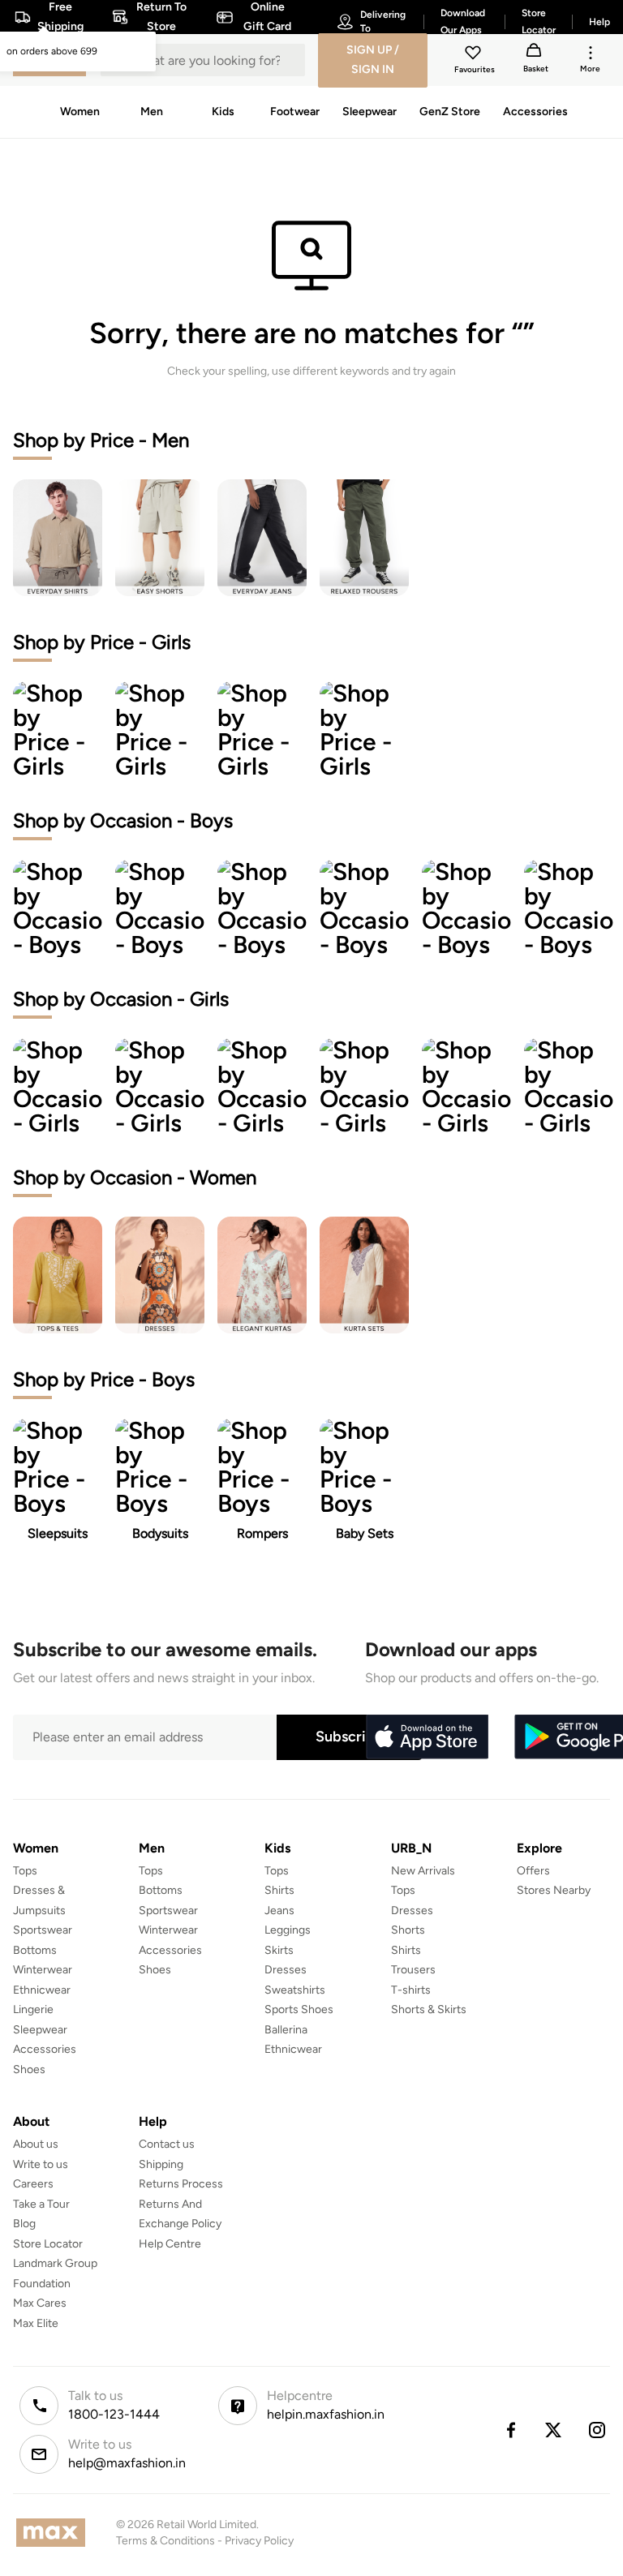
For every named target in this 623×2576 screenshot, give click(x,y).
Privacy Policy (259, 2541)
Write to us (41, 2164)
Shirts (279, 1890)
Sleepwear (40, 2030)
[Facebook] (510, 2430)
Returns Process (181, 2184)
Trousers (413, 1970)
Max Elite (36, 2323)
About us (36, 2144)
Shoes (29, 2069)
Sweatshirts (295, 1990)
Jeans (279, 1911)
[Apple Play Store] (427, 1737)
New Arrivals (423, 1871)
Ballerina (286, 2030)
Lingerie (33, 2009)
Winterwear (43, 1970)
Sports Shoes (299, 2009)
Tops (25, 1871)
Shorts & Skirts (429, 2009)
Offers (533, 1871)
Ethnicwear (42, 1990)
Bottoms (35, 1950)
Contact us (167, 2144)
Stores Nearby (554, 1890)
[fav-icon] (475, 55)
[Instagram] (598, 2430)
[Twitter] (554, 2430)
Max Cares (40, 2303)
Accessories (45, 2049)
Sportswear (43, 1930)
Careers (33, 2184)
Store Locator (48, 2244)
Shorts (408, 1930)
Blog (24, 2224)
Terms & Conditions (165, 2541)
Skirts (279, 1950)
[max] (55, 2533)
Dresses (286, 1970)
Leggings (288, 1930)
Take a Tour (41, 2204)
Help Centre (170, 2244)
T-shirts (411, 1990)
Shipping (161, 2164)
